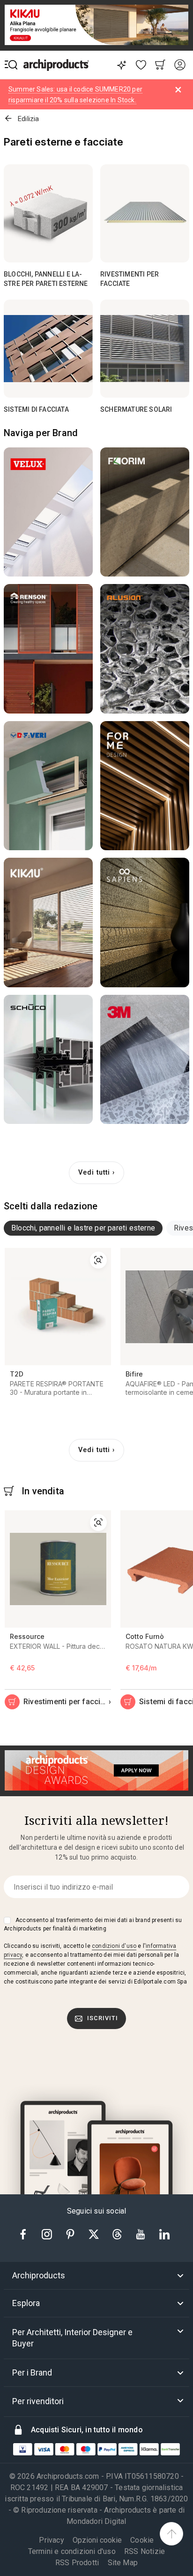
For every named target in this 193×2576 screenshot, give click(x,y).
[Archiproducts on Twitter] (95, 2234)
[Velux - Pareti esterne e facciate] (48, 512)
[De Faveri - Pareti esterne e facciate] (48, 786)
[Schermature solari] (145, 349)
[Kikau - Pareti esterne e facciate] (48, 923)
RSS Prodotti (77, 2563)
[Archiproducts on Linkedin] (164, 2234)
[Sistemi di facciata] (48, 349)
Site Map (123, 2563)
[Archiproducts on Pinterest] (71, 2234)
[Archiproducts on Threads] (118, 2234)
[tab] (83, 1228)
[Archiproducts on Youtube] (141, 2234)
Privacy (51, 2540)
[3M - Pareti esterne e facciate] (145, 1060)
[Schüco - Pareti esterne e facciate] (48, 1060)
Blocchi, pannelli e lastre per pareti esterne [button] (83, 1228)
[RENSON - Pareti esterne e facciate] (48, 649)
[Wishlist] (141, 65)
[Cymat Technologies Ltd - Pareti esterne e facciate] (145, 649)
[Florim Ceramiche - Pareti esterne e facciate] (145, 512)
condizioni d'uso (114, 1946)
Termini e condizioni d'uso (72, 2551)
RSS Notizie (145, 2551)
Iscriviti (103, 2018)
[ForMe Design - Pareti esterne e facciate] (145, 786)
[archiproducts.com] (56, 65)
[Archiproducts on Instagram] (48, 2234)
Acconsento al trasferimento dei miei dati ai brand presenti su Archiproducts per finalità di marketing (93, 1924)
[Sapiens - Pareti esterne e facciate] (145, 923)
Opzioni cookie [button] (97, 2540)
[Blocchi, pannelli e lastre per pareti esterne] (48, 213)
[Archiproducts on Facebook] (27, 2234)
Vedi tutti (94, 1173)
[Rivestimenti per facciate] (145, 213)
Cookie (142, 2540)
